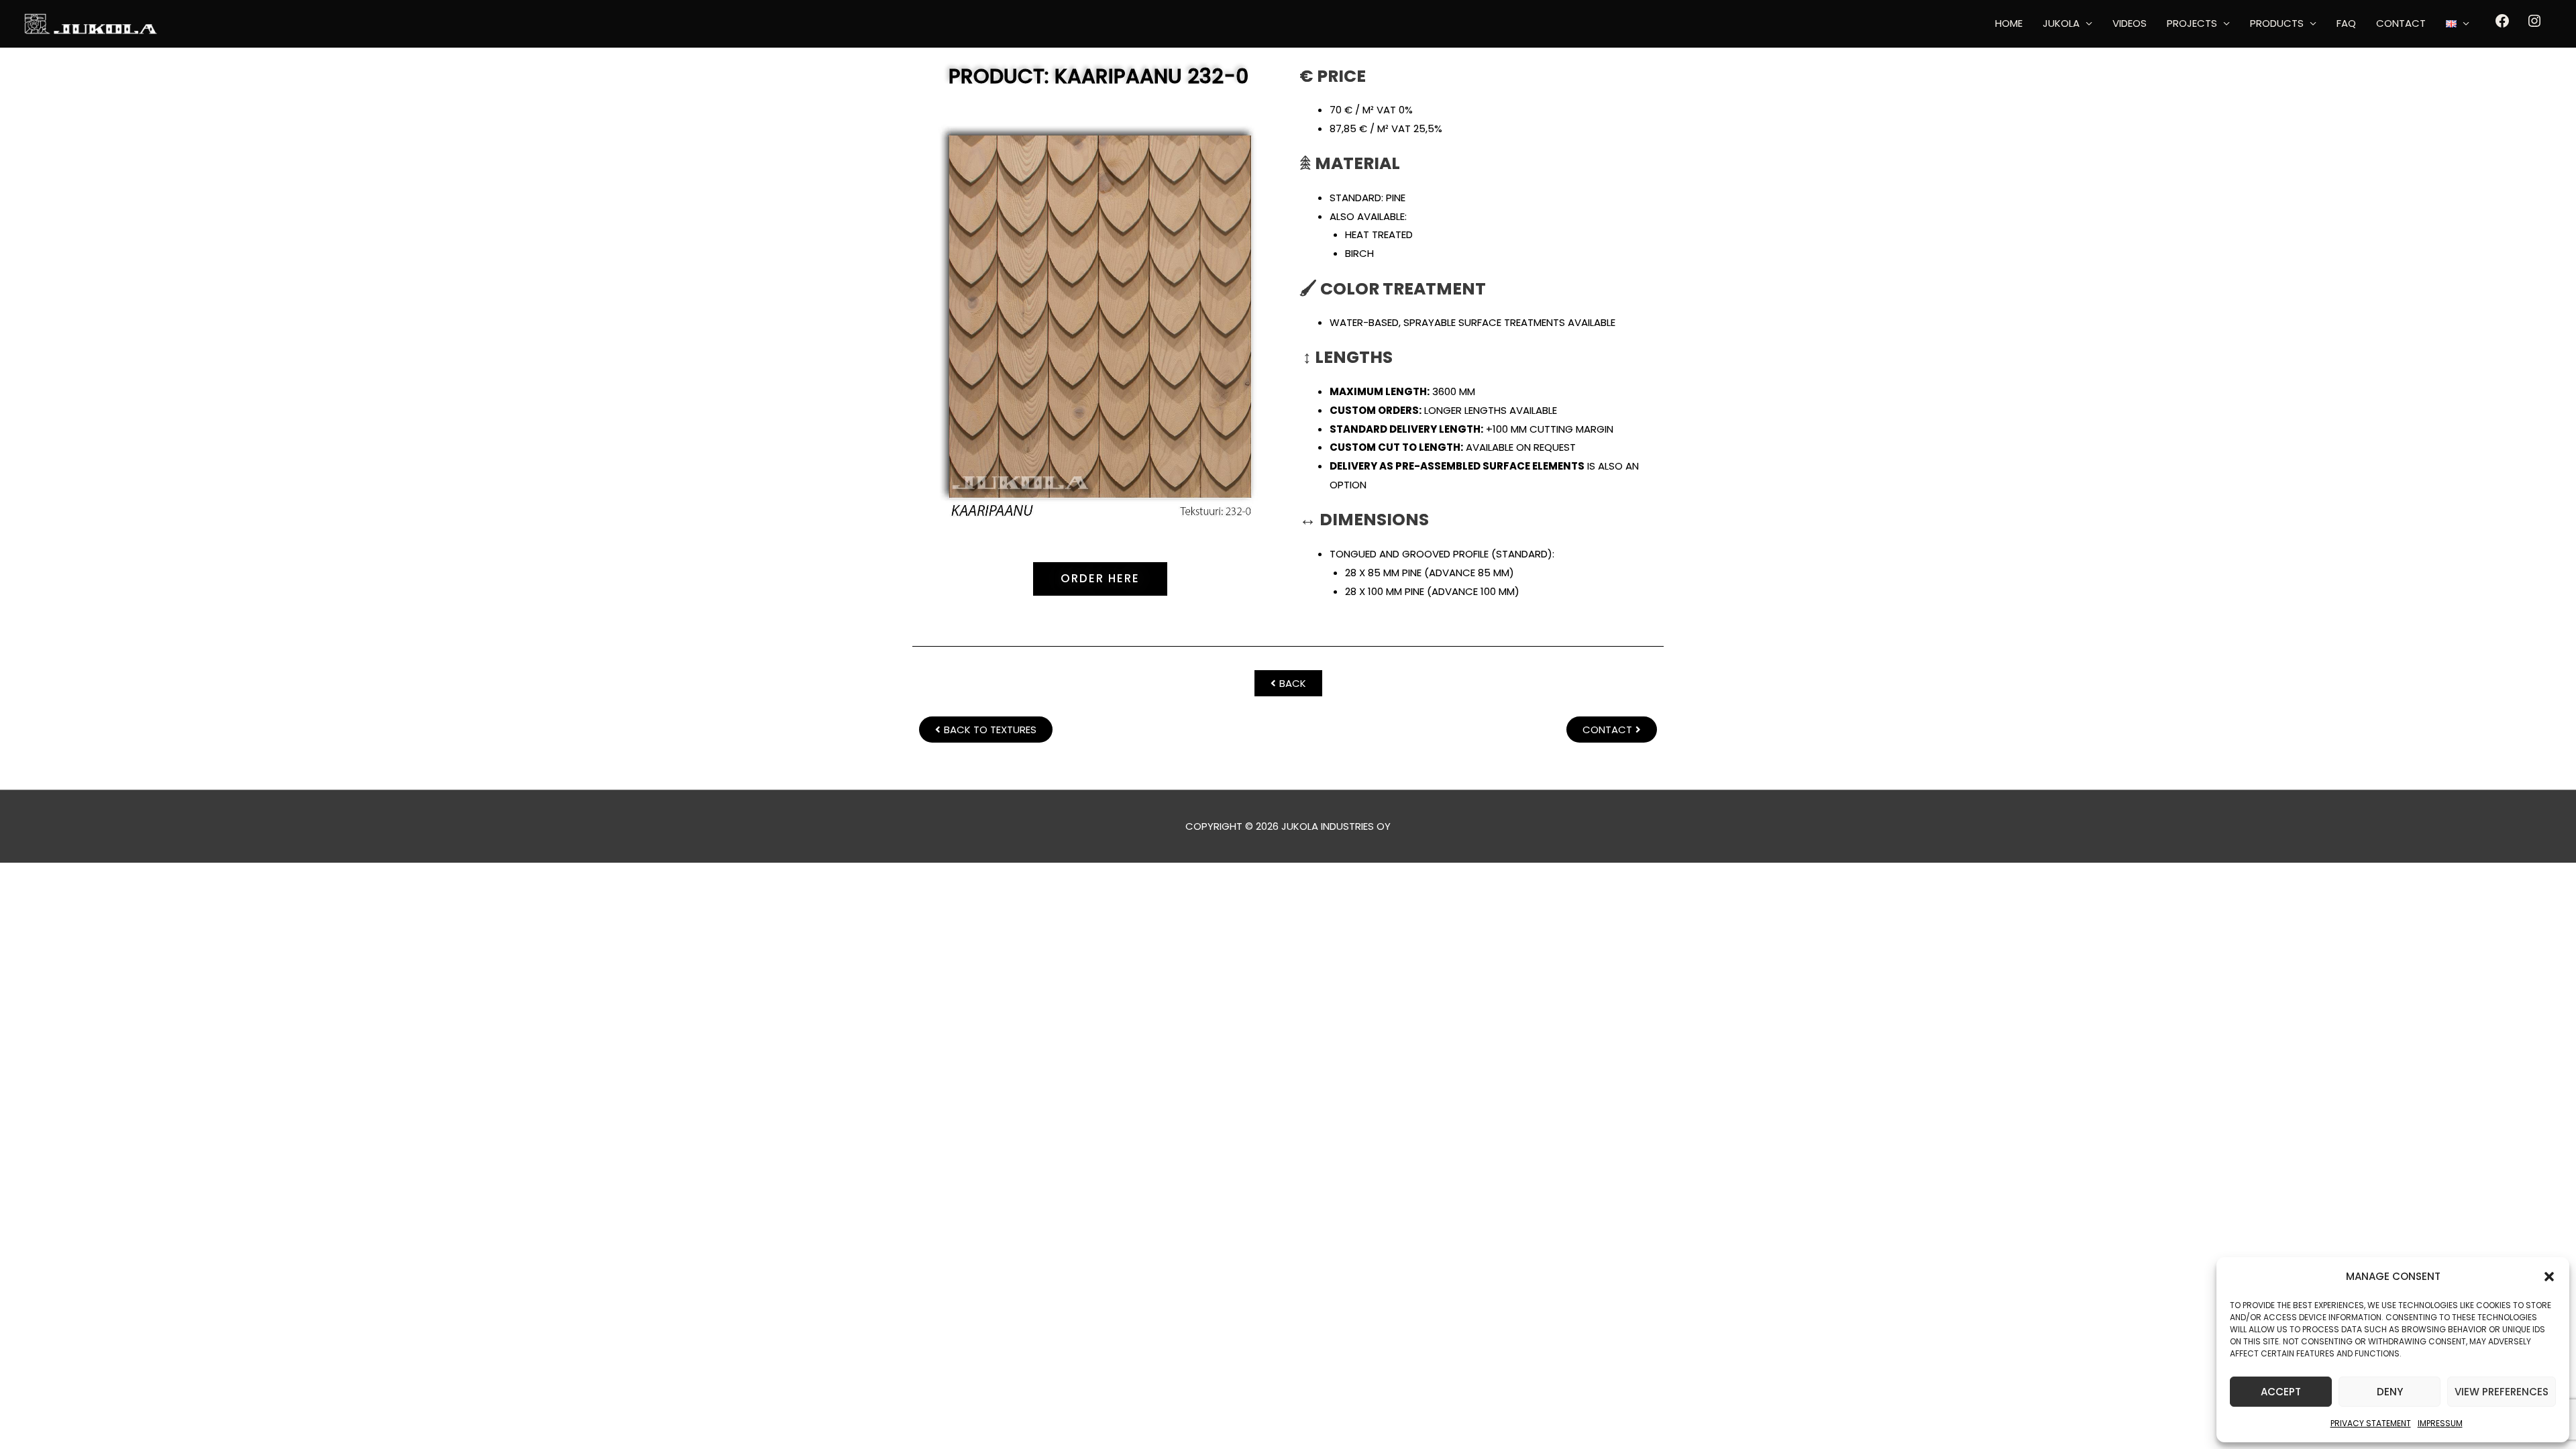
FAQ (2346, 23)
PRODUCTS (2277, 23)
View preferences (2502, 1392)
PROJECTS (2192, 23)
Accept (2281, 1392)
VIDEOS (2130, 23)
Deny (2390, 1392)
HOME (2009, 23)
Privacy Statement (2371, 1423)
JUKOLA (2061, 23)
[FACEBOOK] (2502, 25)
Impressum (2440, 1423)
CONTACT (2401, 23)
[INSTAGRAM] (2534, 25)
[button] (2549, 1277)
